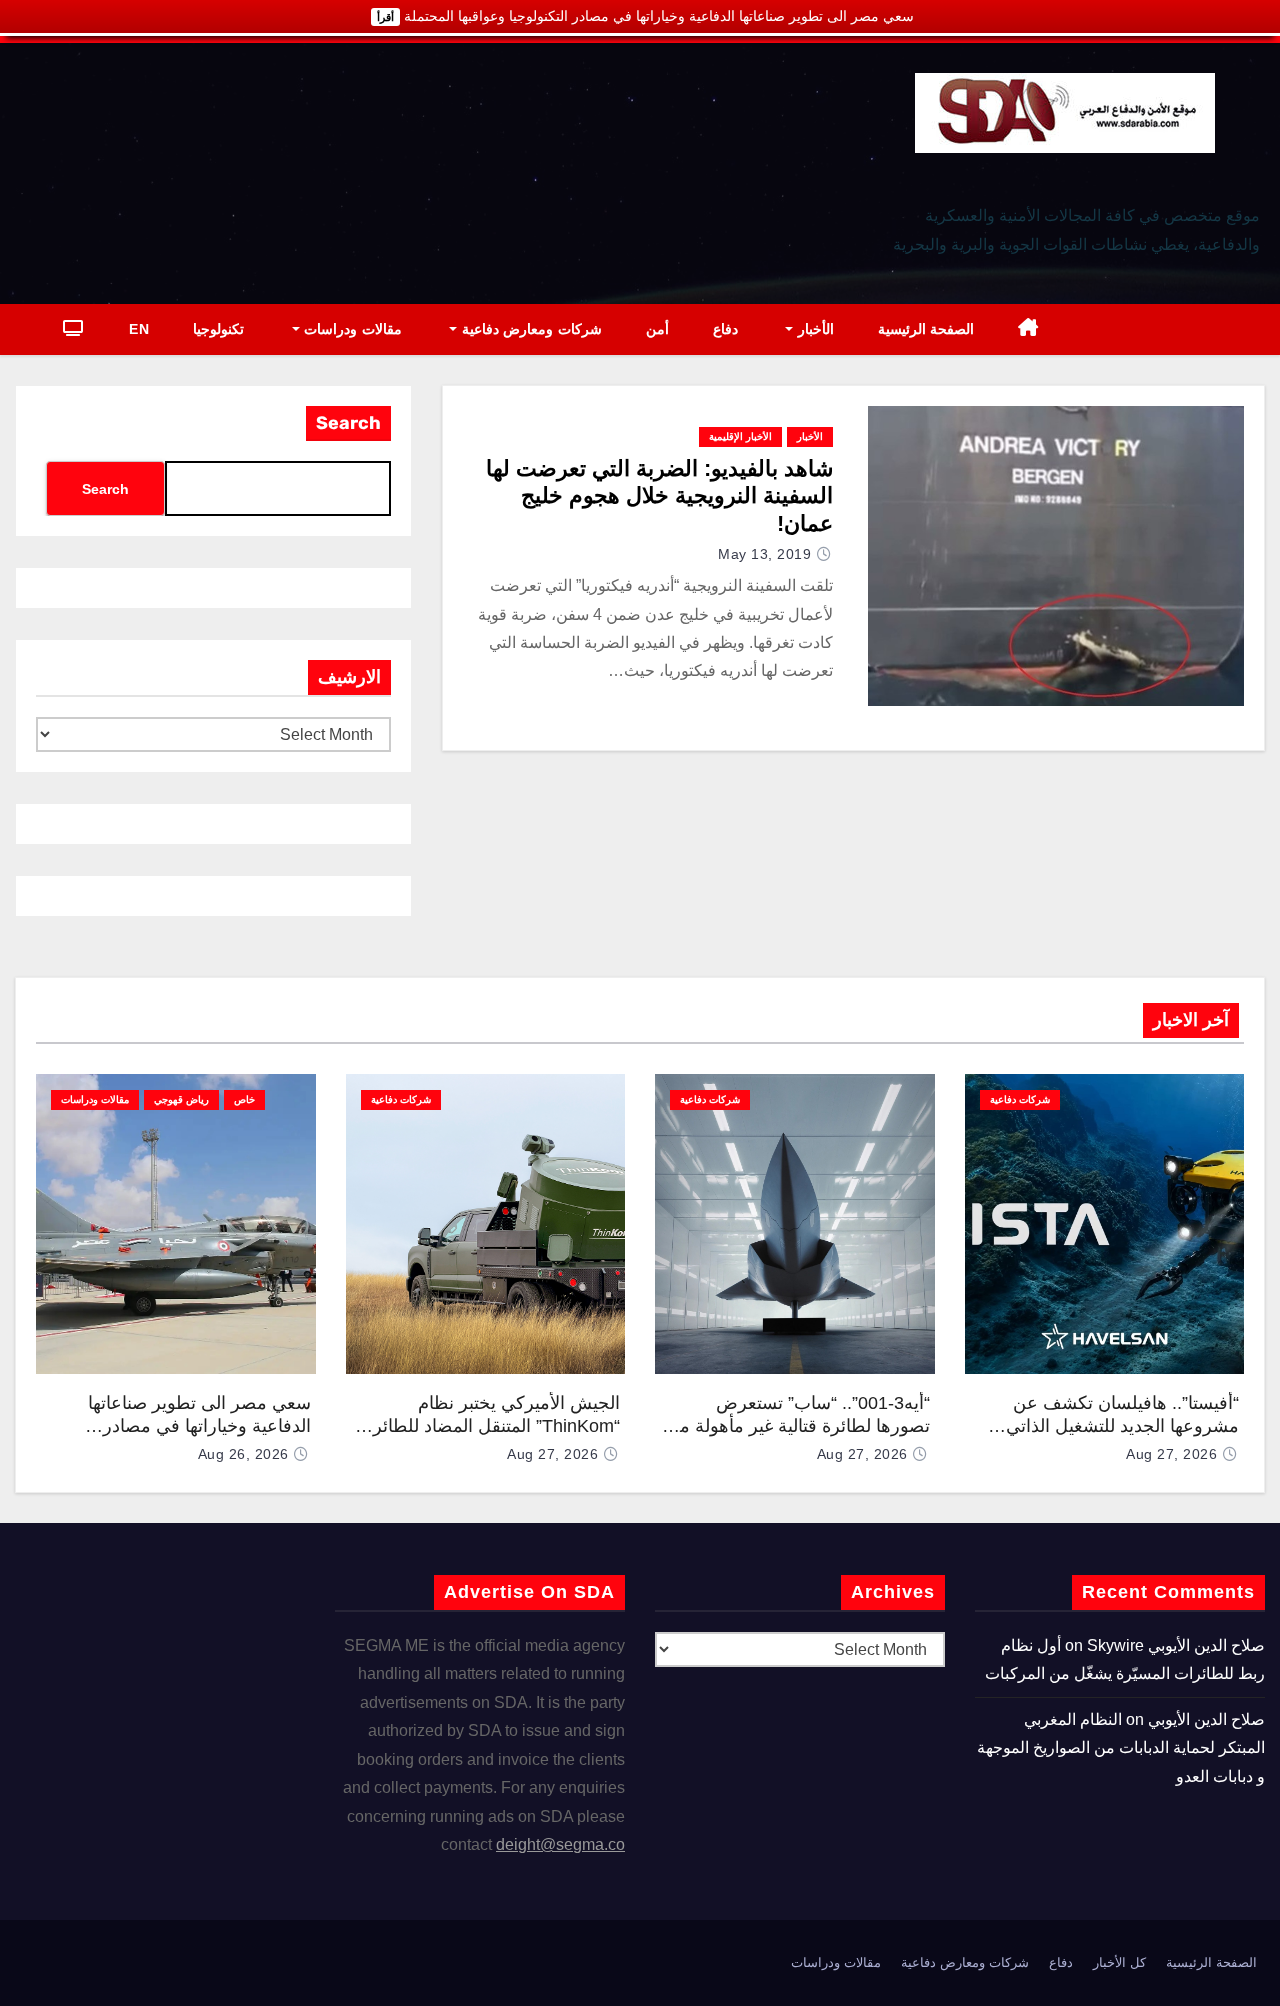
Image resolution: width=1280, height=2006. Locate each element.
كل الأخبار (1119, 1962)
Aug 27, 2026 (1171, 1454)
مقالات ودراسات (351, 329)
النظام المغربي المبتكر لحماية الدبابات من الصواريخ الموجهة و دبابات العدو (1121, 1748)
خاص (244, 1099)
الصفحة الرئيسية (926, 329)
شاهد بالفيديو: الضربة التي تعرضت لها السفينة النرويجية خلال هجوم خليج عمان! (659, 496)
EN (139, 329)
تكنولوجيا (218, 329)
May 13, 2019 (764, 554)
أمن (657, 329)
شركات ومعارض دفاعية (529, 329)
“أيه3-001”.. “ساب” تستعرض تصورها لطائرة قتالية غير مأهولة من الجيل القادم (798, 1425)
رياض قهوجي (181, 1099)
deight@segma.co (560, 1844)
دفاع (725, 329)
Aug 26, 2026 (243, 1454)
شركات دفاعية (1020, 1099)
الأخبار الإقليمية (740, 436)
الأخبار (813, 329)
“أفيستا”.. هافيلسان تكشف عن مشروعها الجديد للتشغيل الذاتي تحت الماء (1122, 1425)
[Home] (1028, 329)
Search (348, 423)
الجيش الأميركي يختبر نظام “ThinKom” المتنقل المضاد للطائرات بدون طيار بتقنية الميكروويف (485, 1425)
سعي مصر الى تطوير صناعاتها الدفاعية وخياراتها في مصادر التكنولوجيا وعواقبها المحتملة (199, 1425)
